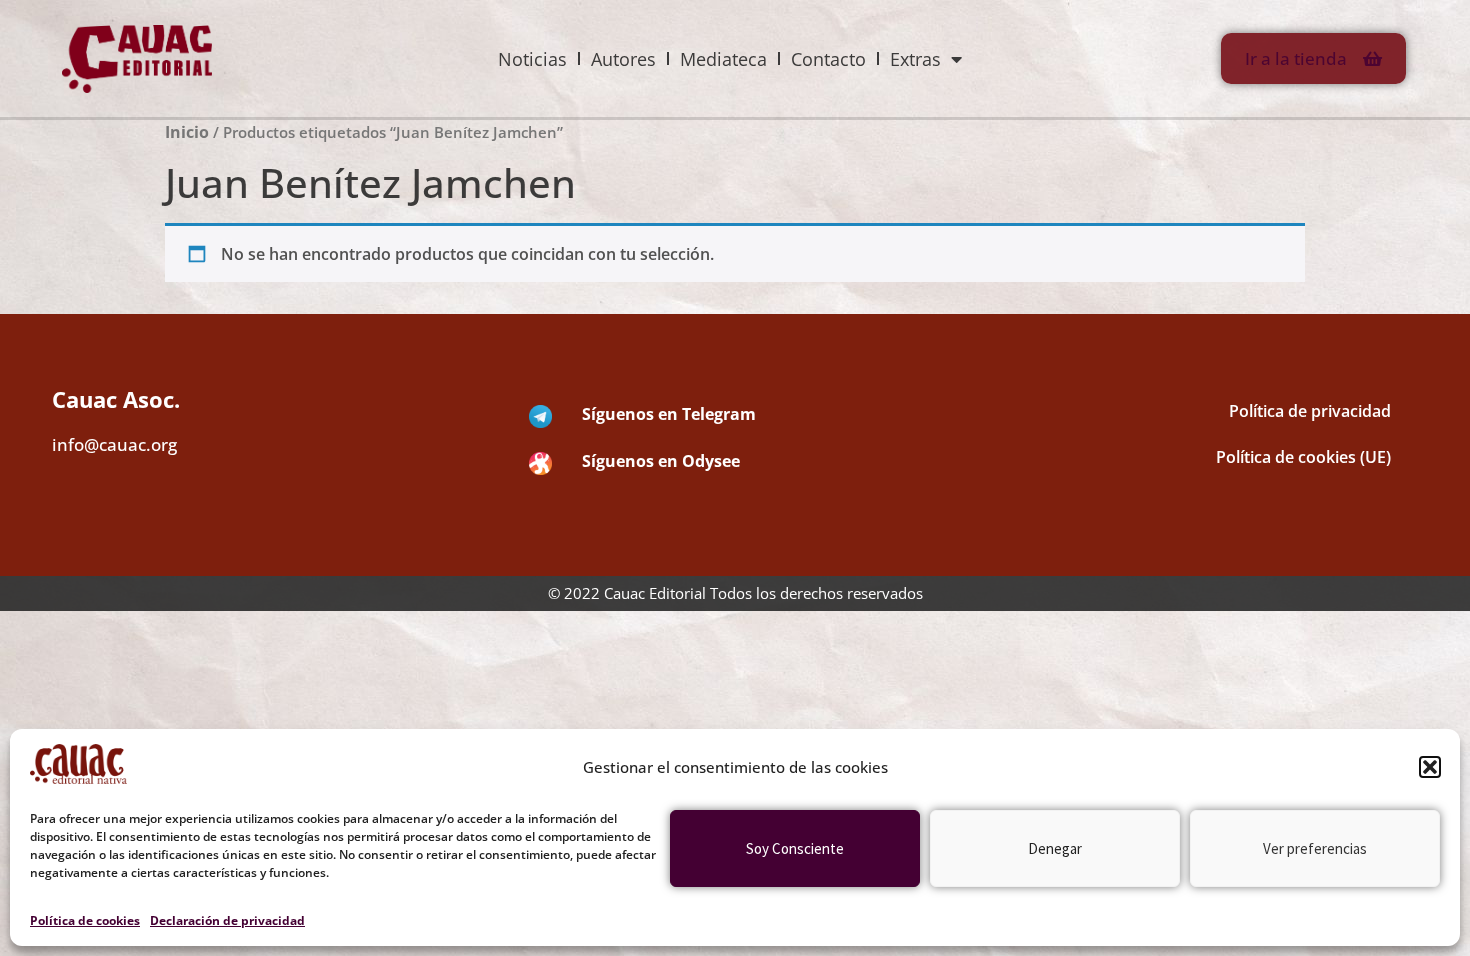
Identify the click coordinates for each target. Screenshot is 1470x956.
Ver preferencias (1315, 848)
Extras (915, 59)
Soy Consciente (795, 848)
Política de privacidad (1310, 411)
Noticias (532, 59)
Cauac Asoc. (116, 399)
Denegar (1055, 848)
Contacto (828, 59)
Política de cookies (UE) (1303, 457)
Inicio (187, 132)
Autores (623, 59)
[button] (1430, 767)
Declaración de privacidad (227, 920)
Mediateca (723, 59)
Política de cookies (85, 920)
